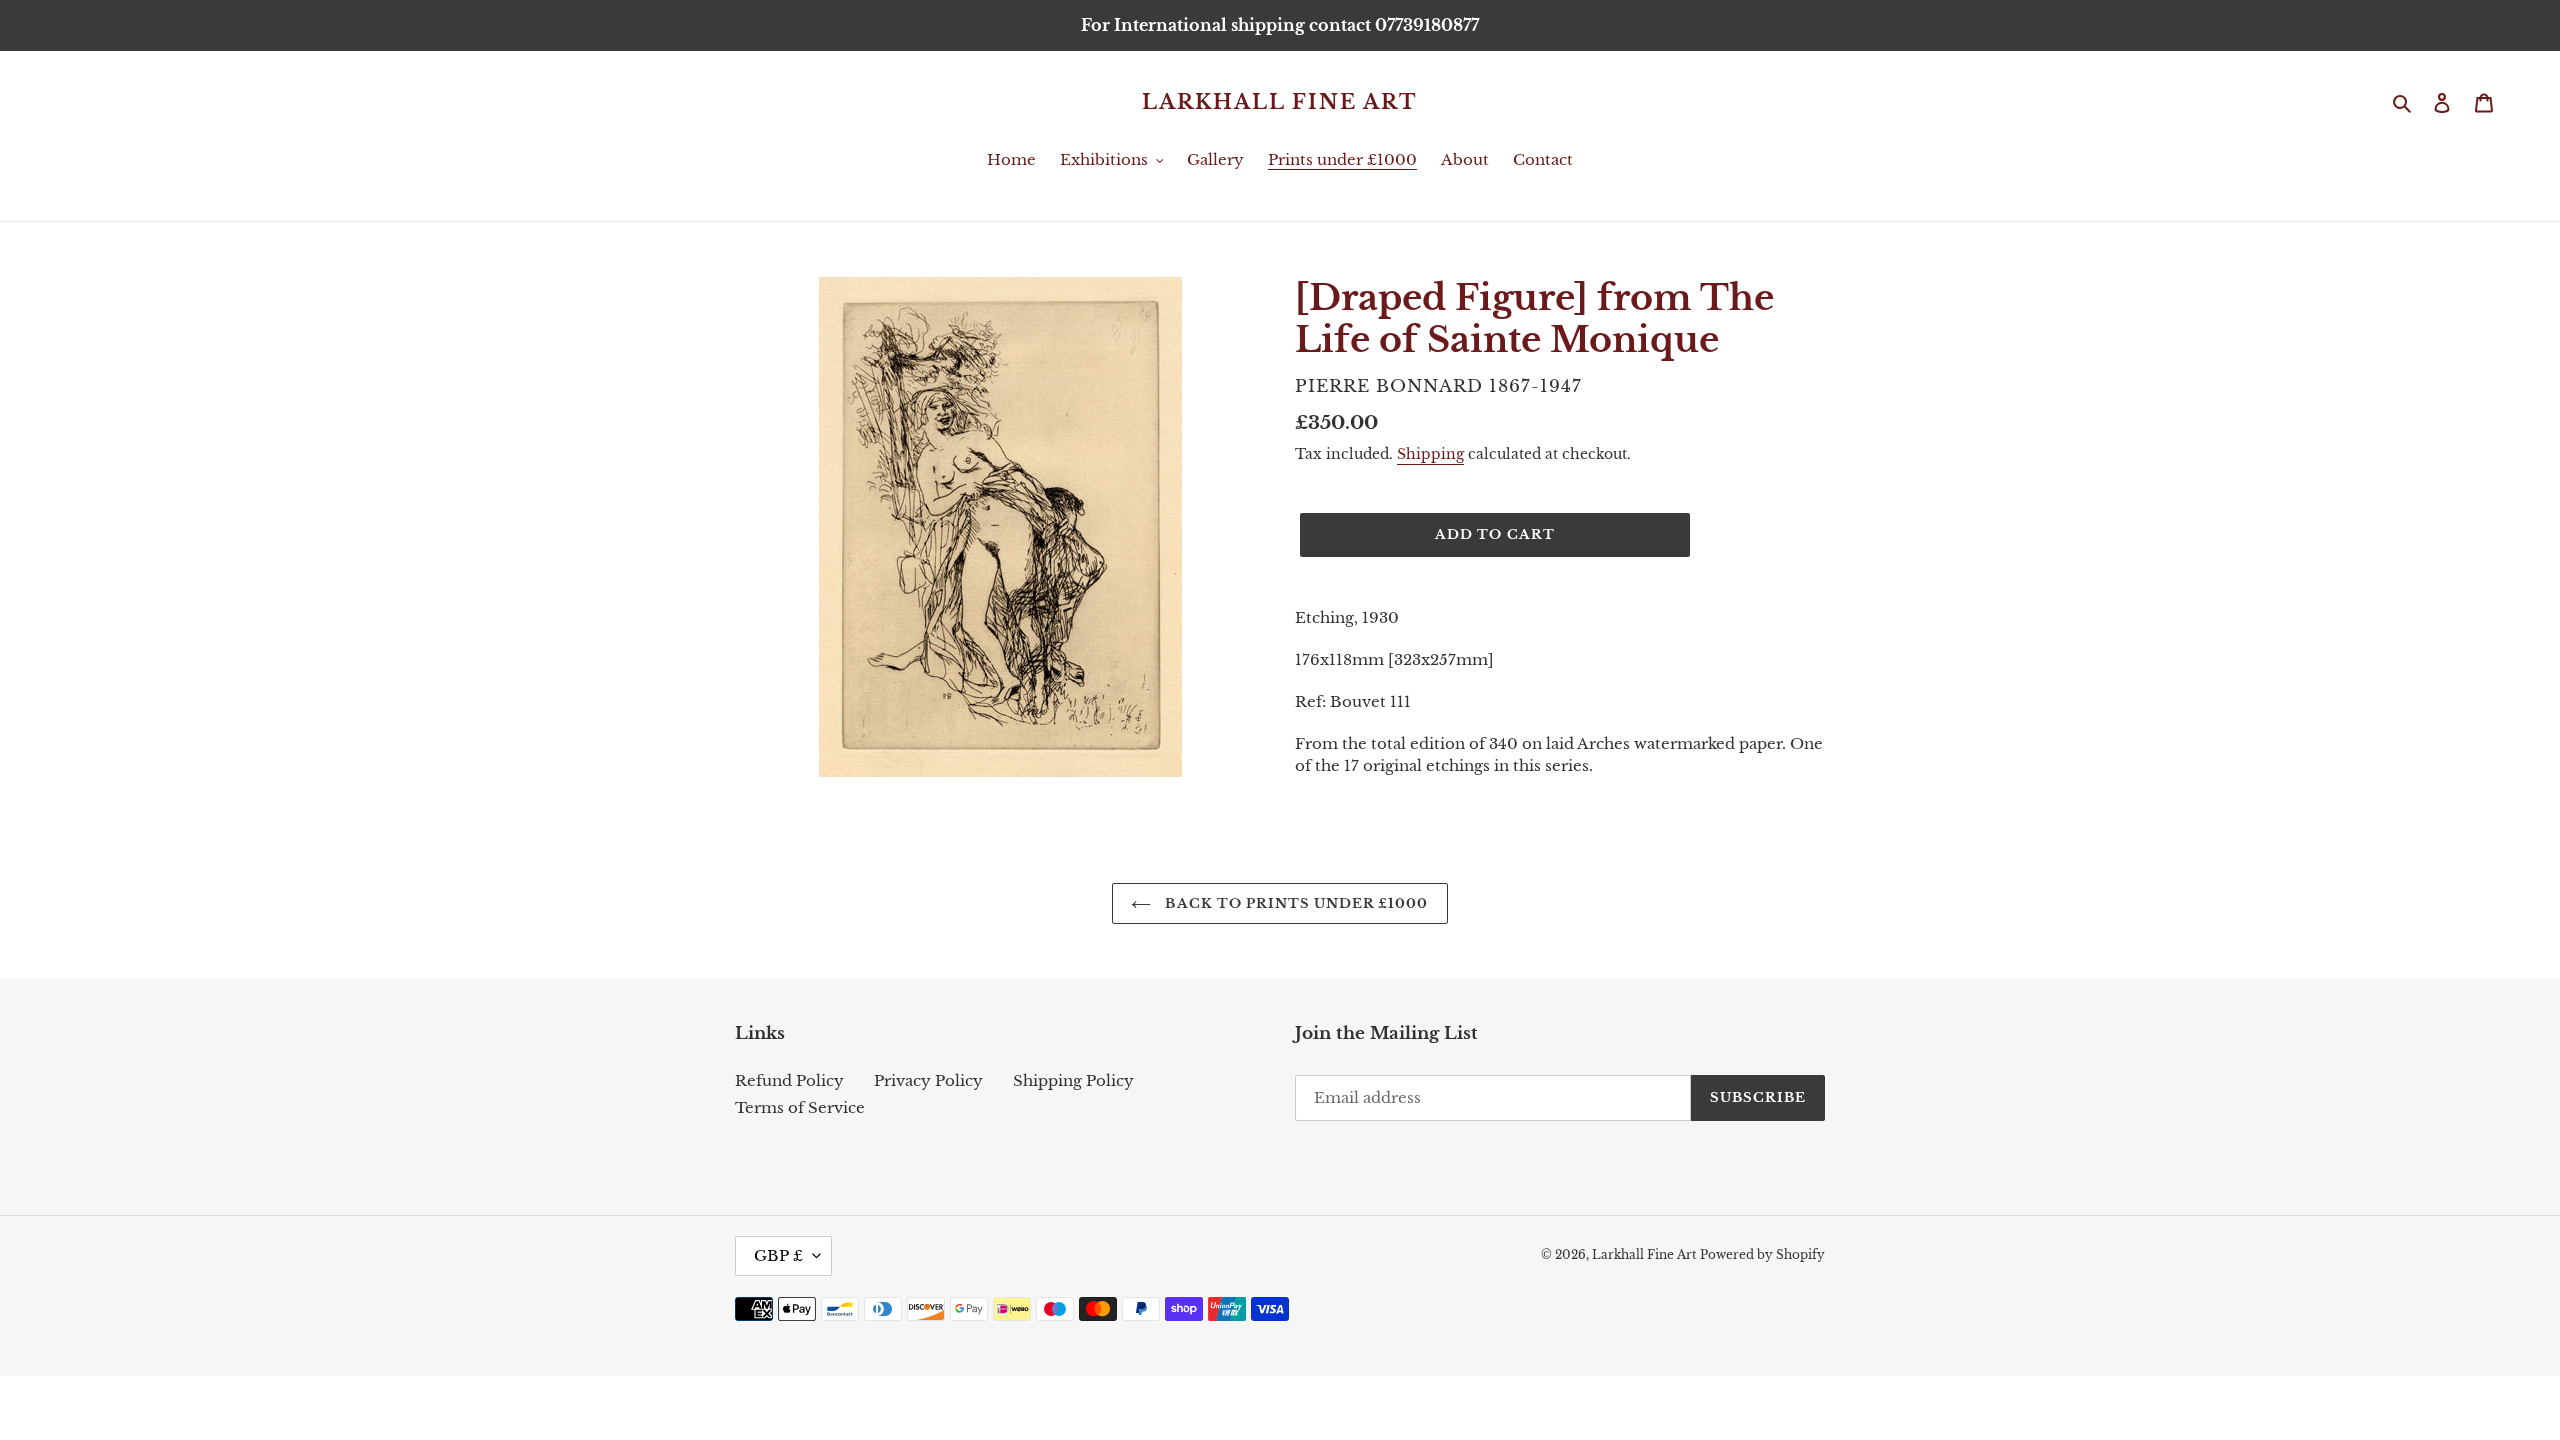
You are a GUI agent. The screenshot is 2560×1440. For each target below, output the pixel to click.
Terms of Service (800, 1107)
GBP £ (778, 1255)
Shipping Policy (1073, 1080)
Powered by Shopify (1762, 1254)
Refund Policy (789, 1080)
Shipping (1430, 454)
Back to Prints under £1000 (1294, 903)
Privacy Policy (928, 1080)
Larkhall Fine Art (1280, 102)
